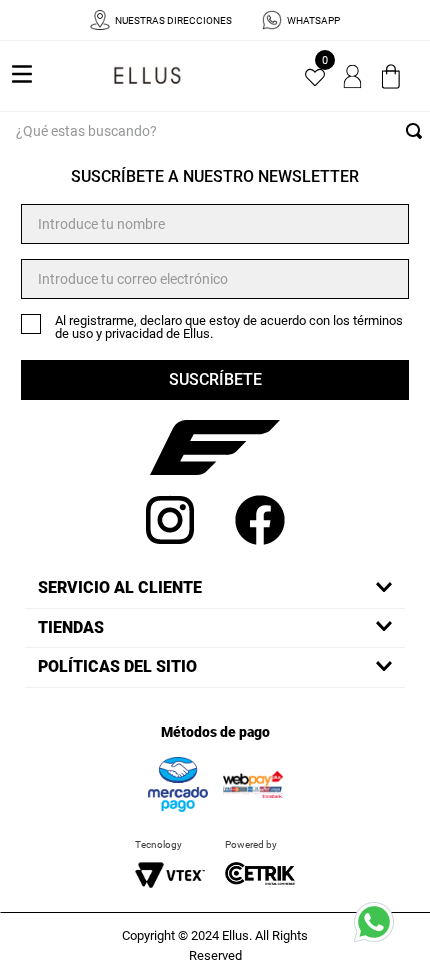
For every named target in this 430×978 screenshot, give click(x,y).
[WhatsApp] (380, 928)
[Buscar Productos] (418, 131)
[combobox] (215, 131)
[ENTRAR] (354, 76)
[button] (215, 588)
